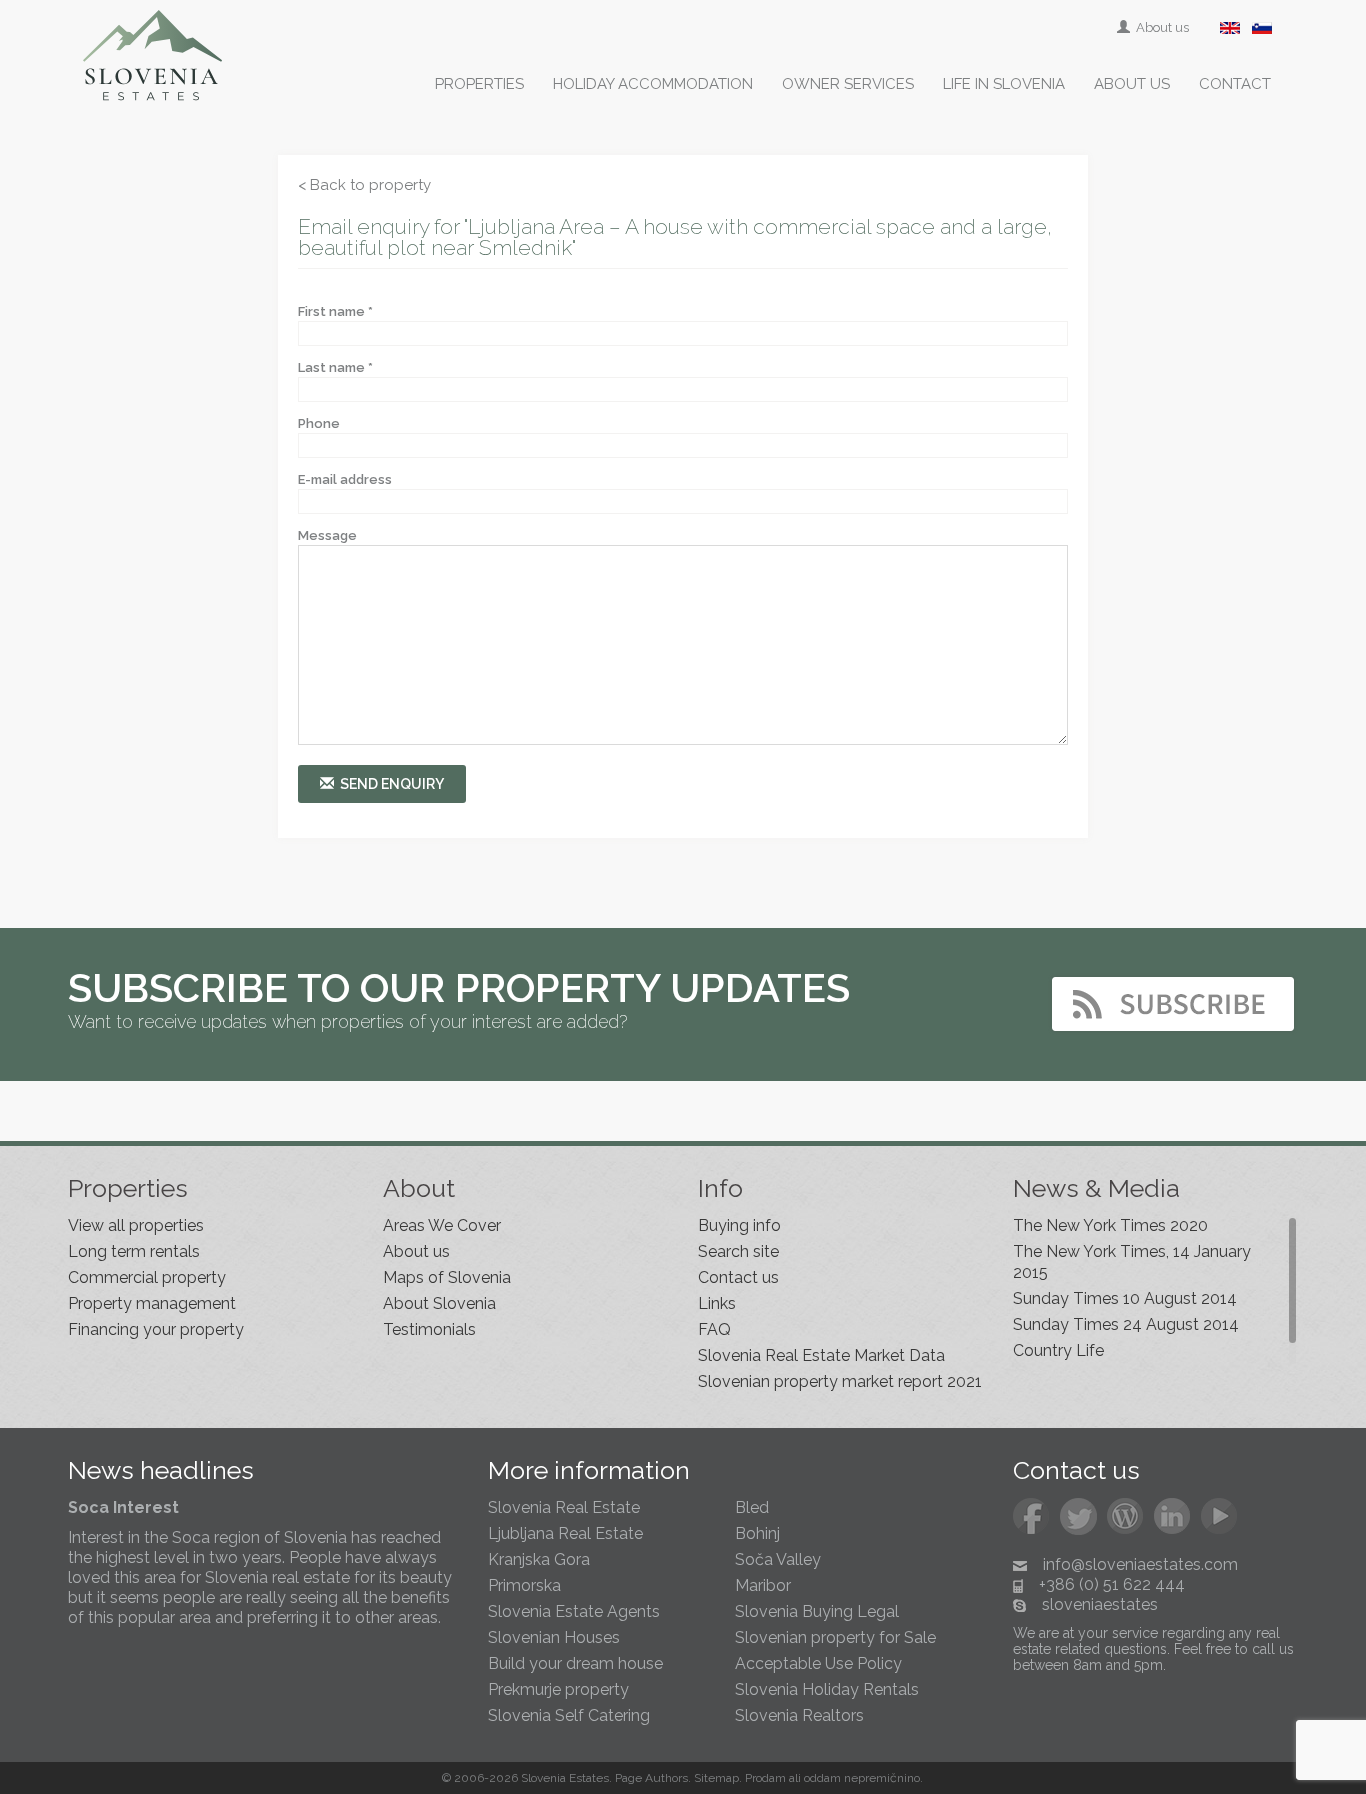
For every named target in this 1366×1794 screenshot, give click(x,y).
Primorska (524, 1585)
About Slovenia (439, 1303)
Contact (1235, 84)
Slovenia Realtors (799, 1715)
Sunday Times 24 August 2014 (1126, 1324)
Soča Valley (778, 1559)
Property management (152, 1303)
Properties (479, 84)
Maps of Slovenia (447, 1277)
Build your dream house (575, 1663)
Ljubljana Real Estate (565, 1533)
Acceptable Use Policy (818, 1663)
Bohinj (757, 1533)
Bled (752, 1507)
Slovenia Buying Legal (817, 1611)
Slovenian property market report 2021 (840, 1381)
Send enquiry (389, 784)
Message (327, 535)
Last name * (335, 367)
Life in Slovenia (1004, 84)
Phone (319, 423)
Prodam (765, 1778)
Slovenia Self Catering (569, 1715)
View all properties (136, 1225)
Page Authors (651, 1778)
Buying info (739, 1225)
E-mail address (345, 479)
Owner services (848, 84)
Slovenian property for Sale (835, 1637)
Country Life (1058, 1350)
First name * (335, 311)
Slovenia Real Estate (564, 1507)
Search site (738, 1251)
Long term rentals (134, 1251)
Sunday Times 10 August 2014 (1125, 1298)
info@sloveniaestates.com (1140, 1564)
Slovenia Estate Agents (574, 1611)
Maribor (763, 1585)
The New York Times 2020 (1110, 1225)
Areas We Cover (442, 1225)
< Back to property (364, 185)
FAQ (714, 1329)
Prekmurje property (558, 1689)
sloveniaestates (1100, 1604)
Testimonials (429, 1329)
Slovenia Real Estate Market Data (821, 1355)
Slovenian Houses (554, 1637)
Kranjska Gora (539, 1559)
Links (717, 1303)
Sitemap (716, 1778)
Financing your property (156, 1329)
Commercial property (147, 1277)
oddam (822, 1778)
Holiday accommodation (653, 84)
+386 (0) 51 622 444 (1112, 1584)
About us (1161, 27)
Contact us (738, 1277)
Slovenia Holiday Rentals (827, 1689)
